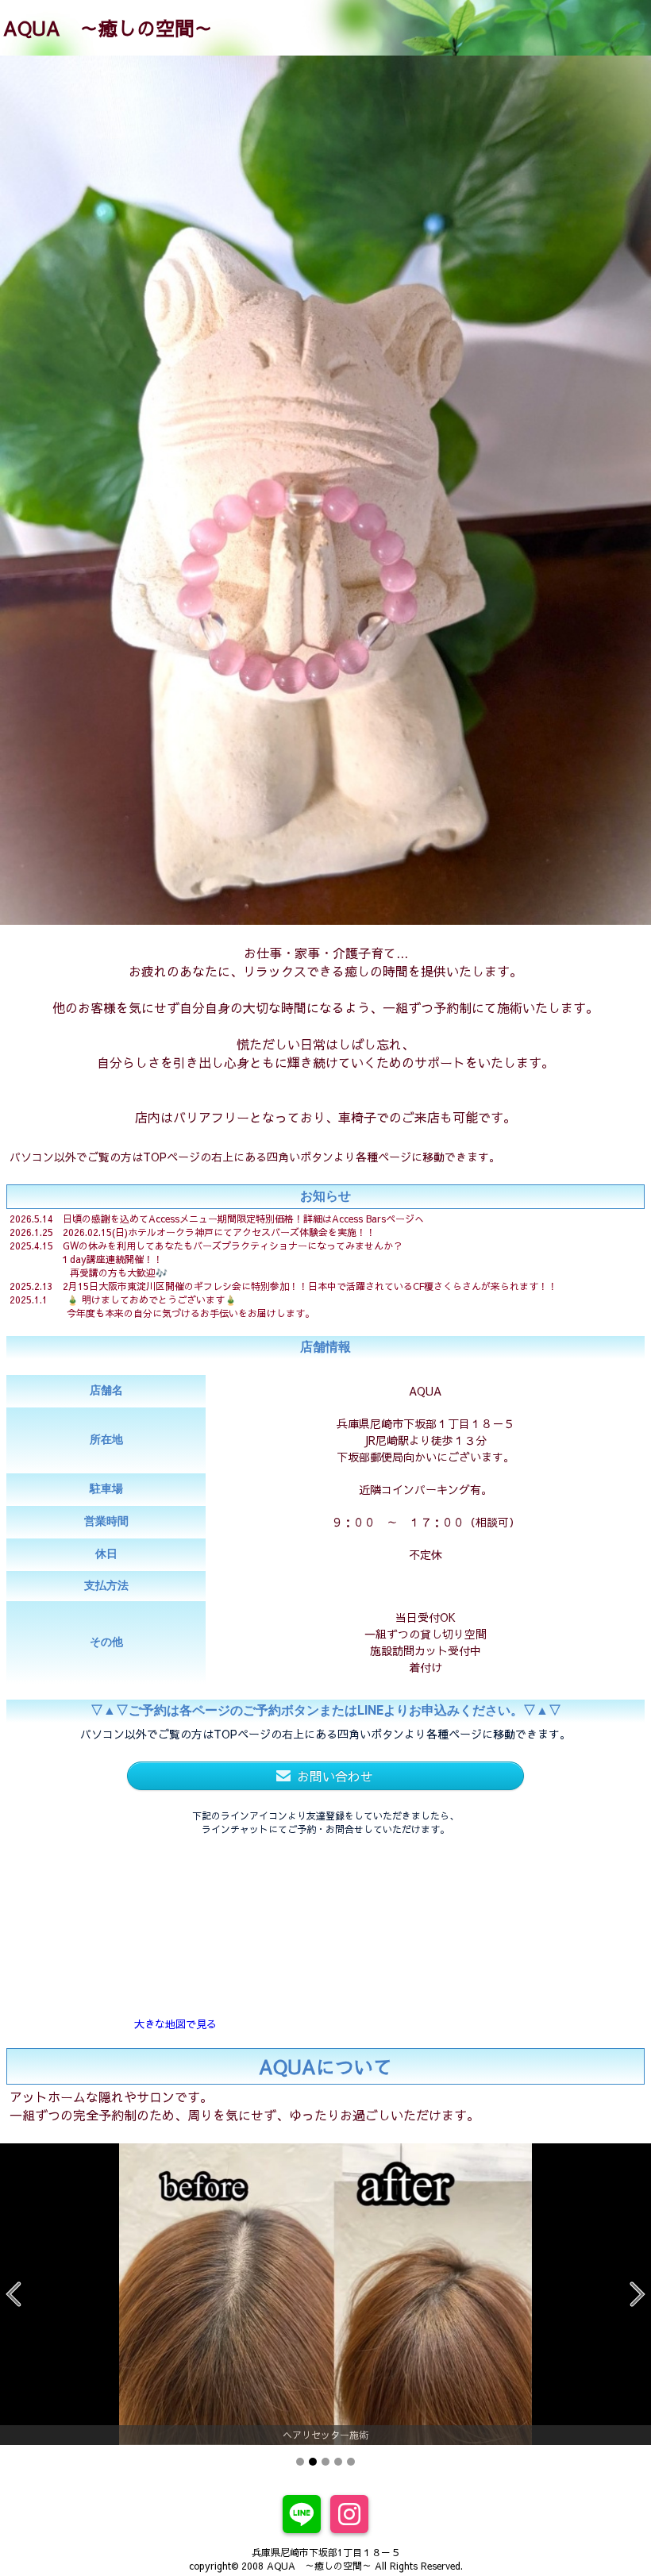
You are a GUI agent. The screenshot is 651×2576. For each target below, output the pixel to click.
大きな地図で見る (175, 2024)
